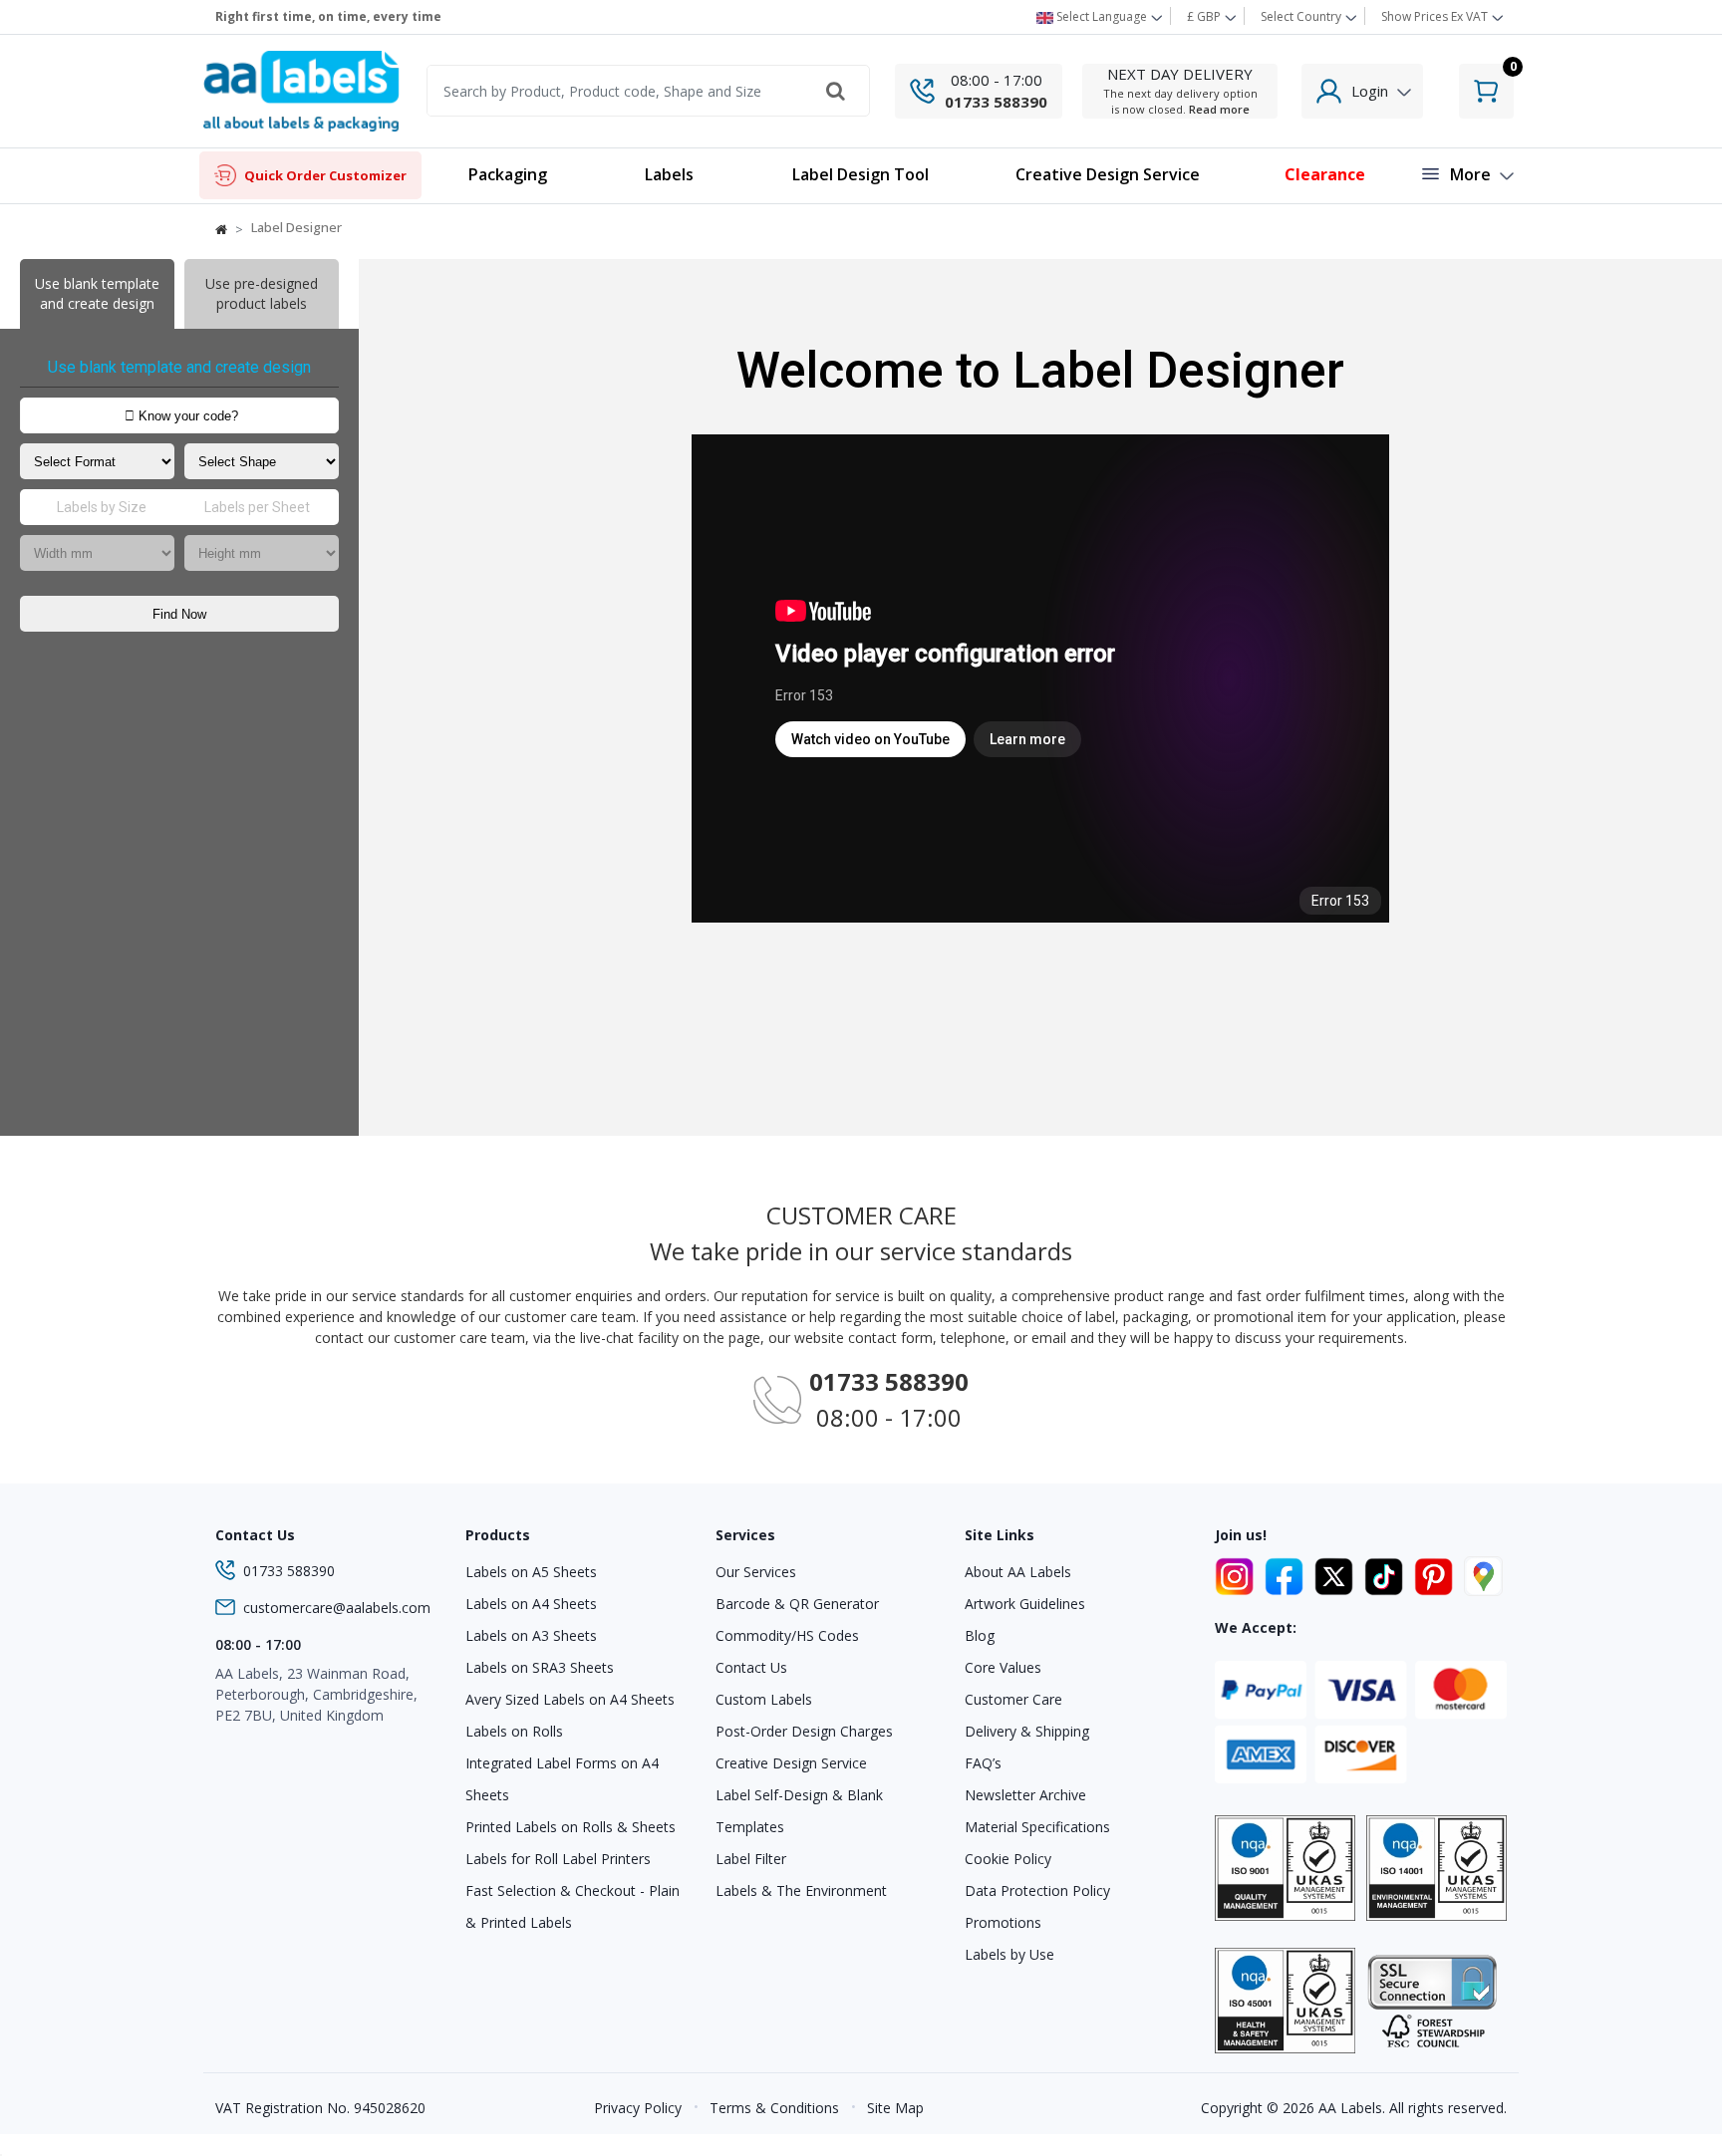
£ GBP (1205, 16)
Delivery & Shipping (1027, 1731)
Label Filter (751, 1859)
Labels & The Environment (801, 1890)
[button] (669, 176)
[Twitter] (1337, 1573)
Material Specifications (1037, 1827)
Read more (1219, 109)
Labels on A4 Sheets (531, 1604)
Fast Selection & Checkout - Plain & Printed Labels (573, 1906)
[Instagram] (1238, 1573)
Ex (1435, 16)
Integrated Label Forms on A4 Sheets (562, 1779)
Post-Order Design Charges (804, 1731)
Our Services (756, 1572)
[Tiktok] (1387, 1573)
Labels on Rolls (514, 1731)
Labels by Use (1009, 1954)
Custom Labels (764, 1699)
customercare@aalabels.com (337, 1608)
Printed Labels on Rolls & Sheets (571, 1827)
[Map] (1483, 1573)
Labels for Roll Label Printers (558, 1859)
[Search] (836, 91)
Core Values (1003, 1667)
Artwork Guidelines (1025, 1604)
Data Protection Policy (1037, 1890)
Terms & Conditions (774, 2108)
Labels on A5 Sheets (531, 1572)
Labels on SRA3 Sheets (540, 1667)
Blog (980, 1635)
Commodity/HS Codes (787, 1635)
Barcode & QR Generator (797, 1604)
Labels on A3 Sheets (531, 1635)
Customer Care (1013, 1699)
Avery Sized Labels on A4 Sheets (570, 1699)
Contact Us (751, 1667)
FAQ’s (983, 1763)
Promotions (1003, 1922)
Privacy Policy (638, 2108)
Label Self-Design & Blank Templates (799, 1811)
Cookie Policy (1008, 1859)
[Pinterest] (1437, 1573)
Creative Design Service (791, 1763)
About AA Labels (1018, 1572)
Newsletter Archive (1025, 1795)
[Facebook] (1288, 1573)
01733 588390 (996, 102)
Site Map (895, 2108)
